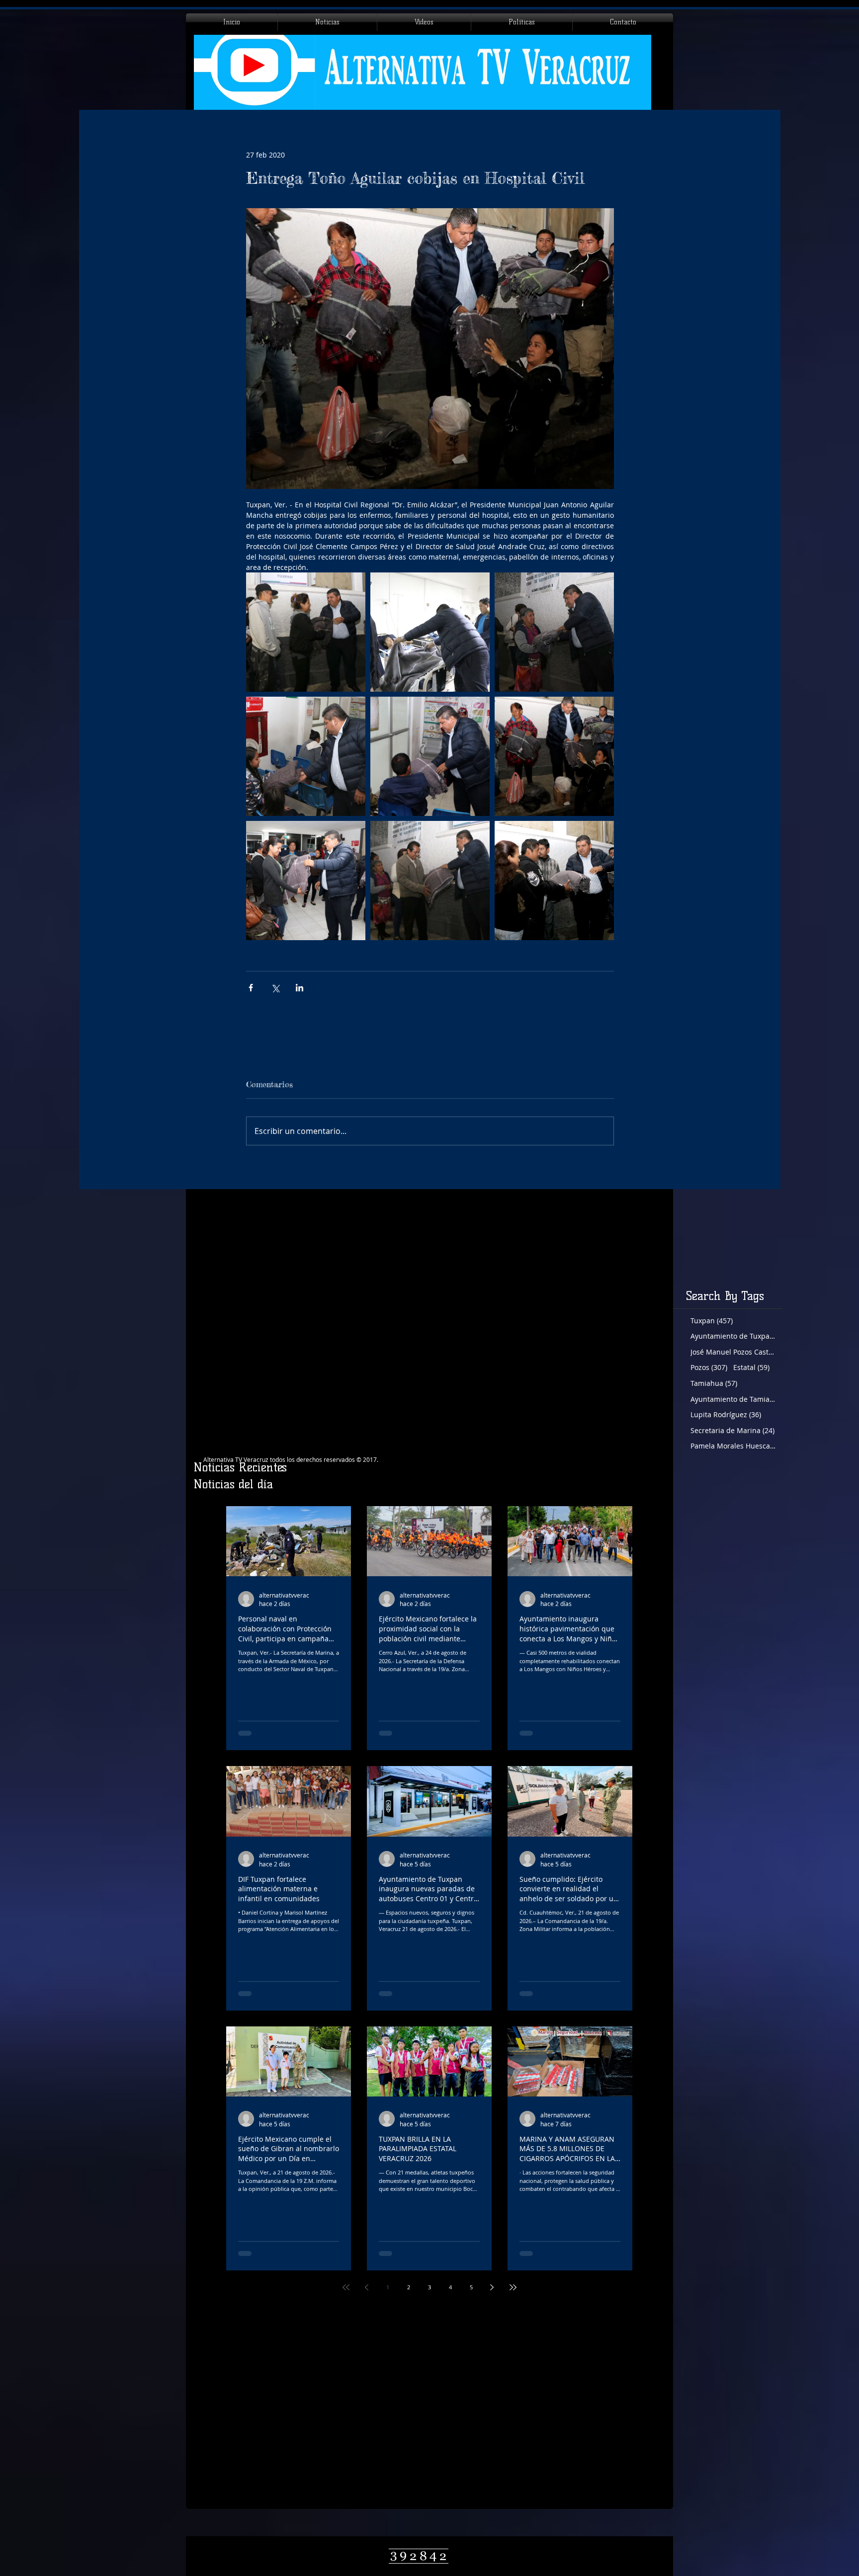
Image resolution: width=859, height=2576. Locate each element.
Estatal (751, 1367)
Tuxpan (712, 1321)
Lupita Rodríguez (726, 1414)
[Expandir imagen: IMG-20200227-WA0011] (306, 632)
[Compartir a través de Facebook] (251, 988)
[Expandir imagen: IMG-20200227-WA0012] (306, 881)
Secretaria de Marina (732, 1430)
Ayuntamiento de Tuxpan (733, 1336)
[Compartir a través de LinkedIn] (300, 988)
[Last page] (513, 2287)
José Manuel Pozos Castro (733, 1352)
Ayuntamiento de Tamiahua (733, 1399)
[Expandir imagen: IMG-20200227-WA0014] (554, 632)
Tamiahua (714, 1383)
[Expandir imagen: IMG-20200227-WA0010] (554, 756)
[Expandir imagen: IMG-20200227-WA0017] (430, 881)
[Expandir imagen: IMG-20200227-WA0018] (554, 881)
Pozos (709, 1367)
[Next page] (492, 2287)
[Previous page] (367, 2287)
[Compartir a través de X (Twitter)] (275, 988)
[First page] (346, 2287)
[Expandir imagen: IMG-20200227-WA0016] (306, 756)
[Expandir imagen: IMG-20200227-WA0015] (430, 756)
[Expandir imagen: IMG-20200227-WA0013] (430, 632)
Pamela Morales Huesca (733, 1446)
